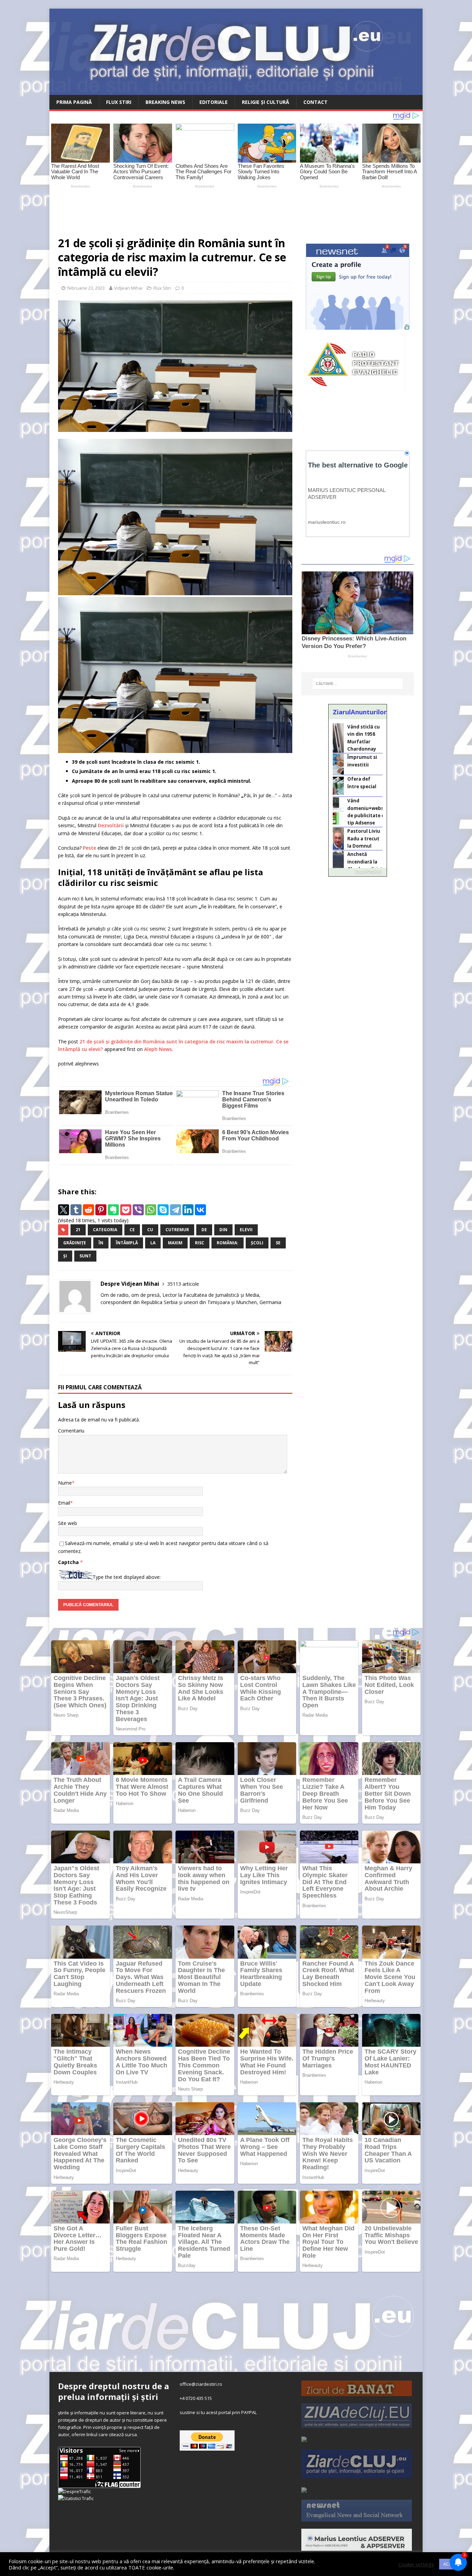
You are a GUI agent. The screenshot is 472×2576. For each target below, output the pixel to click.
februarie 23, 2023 (86, 288)
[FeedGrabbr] (358, 872)
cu (150, 1230)
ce (132, 1230)
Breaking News (165, 102)
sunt (85, 1256)
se (278, 1243)
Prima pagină (74, 102)
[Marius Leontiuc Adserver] (357, 2547)
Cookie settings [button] (416, 2564)
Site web (68, 1523)
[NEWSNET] (357, 2518)
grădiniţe (75, 1243)
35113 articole (183, 1284)
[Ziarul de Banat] (357, 2392)
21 (78, 1230)
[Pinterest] (101, 1210)
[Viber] (138, 1210)
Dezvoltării (111, 825)
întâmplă (127, 1243)
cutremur (177, 1230)
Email (64, 1503)
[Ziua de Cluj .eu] (357, 2424)
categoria (105, 1230)
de (204, 1230)
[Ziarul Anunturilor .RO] (304, 2489)
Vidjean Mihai (128, 288)
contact (315, 102)
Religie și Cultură (266, 102)
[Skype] (163, 1210)
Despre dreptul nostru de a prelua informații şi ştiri (114, 2391)
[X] (64, 1210)
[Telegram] (176, 1210)
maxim (175, 1243)
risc (200, 1243)
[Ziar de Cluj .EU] (357, 2474)
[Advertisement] (212, 209)
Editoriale (214, 102)
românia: (228, 1243)
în (101, 1243)
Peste (89, 848)
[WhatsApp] (151, 1210)
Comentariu (71, 1431)
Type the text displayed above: (127, 1577)
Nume (65, 1483)
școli (257, 1243)
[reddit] (88, 1210)
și (65, 1256)
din (223, 1230)
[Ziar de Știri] (304, 2438)
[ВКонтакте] (200, 1210)
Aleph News (158, 1049)
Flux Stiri (119, 102)
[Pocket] (126, 1210)
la (153, 1243)
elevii (246, 1230)
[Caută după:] (358, 684)
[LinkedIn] (188, 1210)
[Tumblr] (76, 1210)
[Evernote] (113, 1210)
